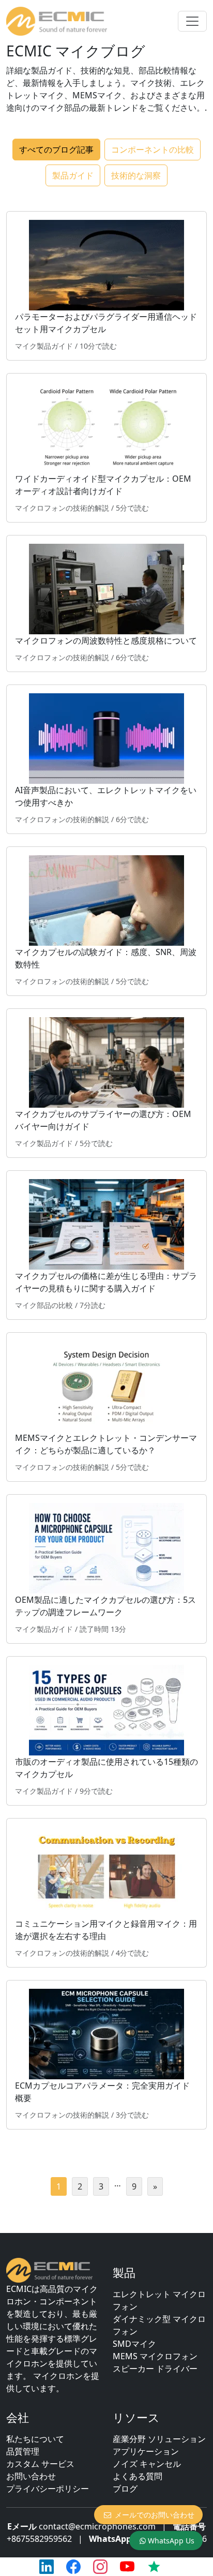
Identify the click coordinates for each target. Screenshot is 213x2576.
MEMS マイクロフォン (155, 2356)
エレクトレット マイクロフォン (159, 2300)
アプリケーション (146, 2451)
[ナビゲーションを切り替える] (192, 21)
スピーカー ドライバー (155, 2369)
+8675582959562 (39, 2539)
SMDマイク (134, 2344)
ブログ (125, 2489)
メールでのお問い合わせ (155, 2515)
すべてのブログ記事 (56, 150)
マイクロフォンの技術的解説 (62, 508)
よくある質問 (138, 2476)
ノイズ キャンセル (147, 2464)
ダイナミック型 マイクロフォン (159, 2325)
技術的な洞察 (136, 175)
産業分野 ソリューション (159, 2439)
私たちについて (35, 2439)
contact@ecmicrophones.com (97, 2526)
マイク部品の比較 (44, 1305)
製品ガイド (73, 175)
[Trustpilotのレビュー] (154, 2567)
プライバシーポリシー (48, 2489)
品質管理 (23, 2451)
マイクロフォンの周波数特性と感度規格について (106, 641)
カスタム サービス (40, 2464)
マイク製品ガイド (44, 346)
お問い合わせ (31, 2476)
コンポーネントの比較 (153, 150)
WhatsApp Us (171, 2541)
